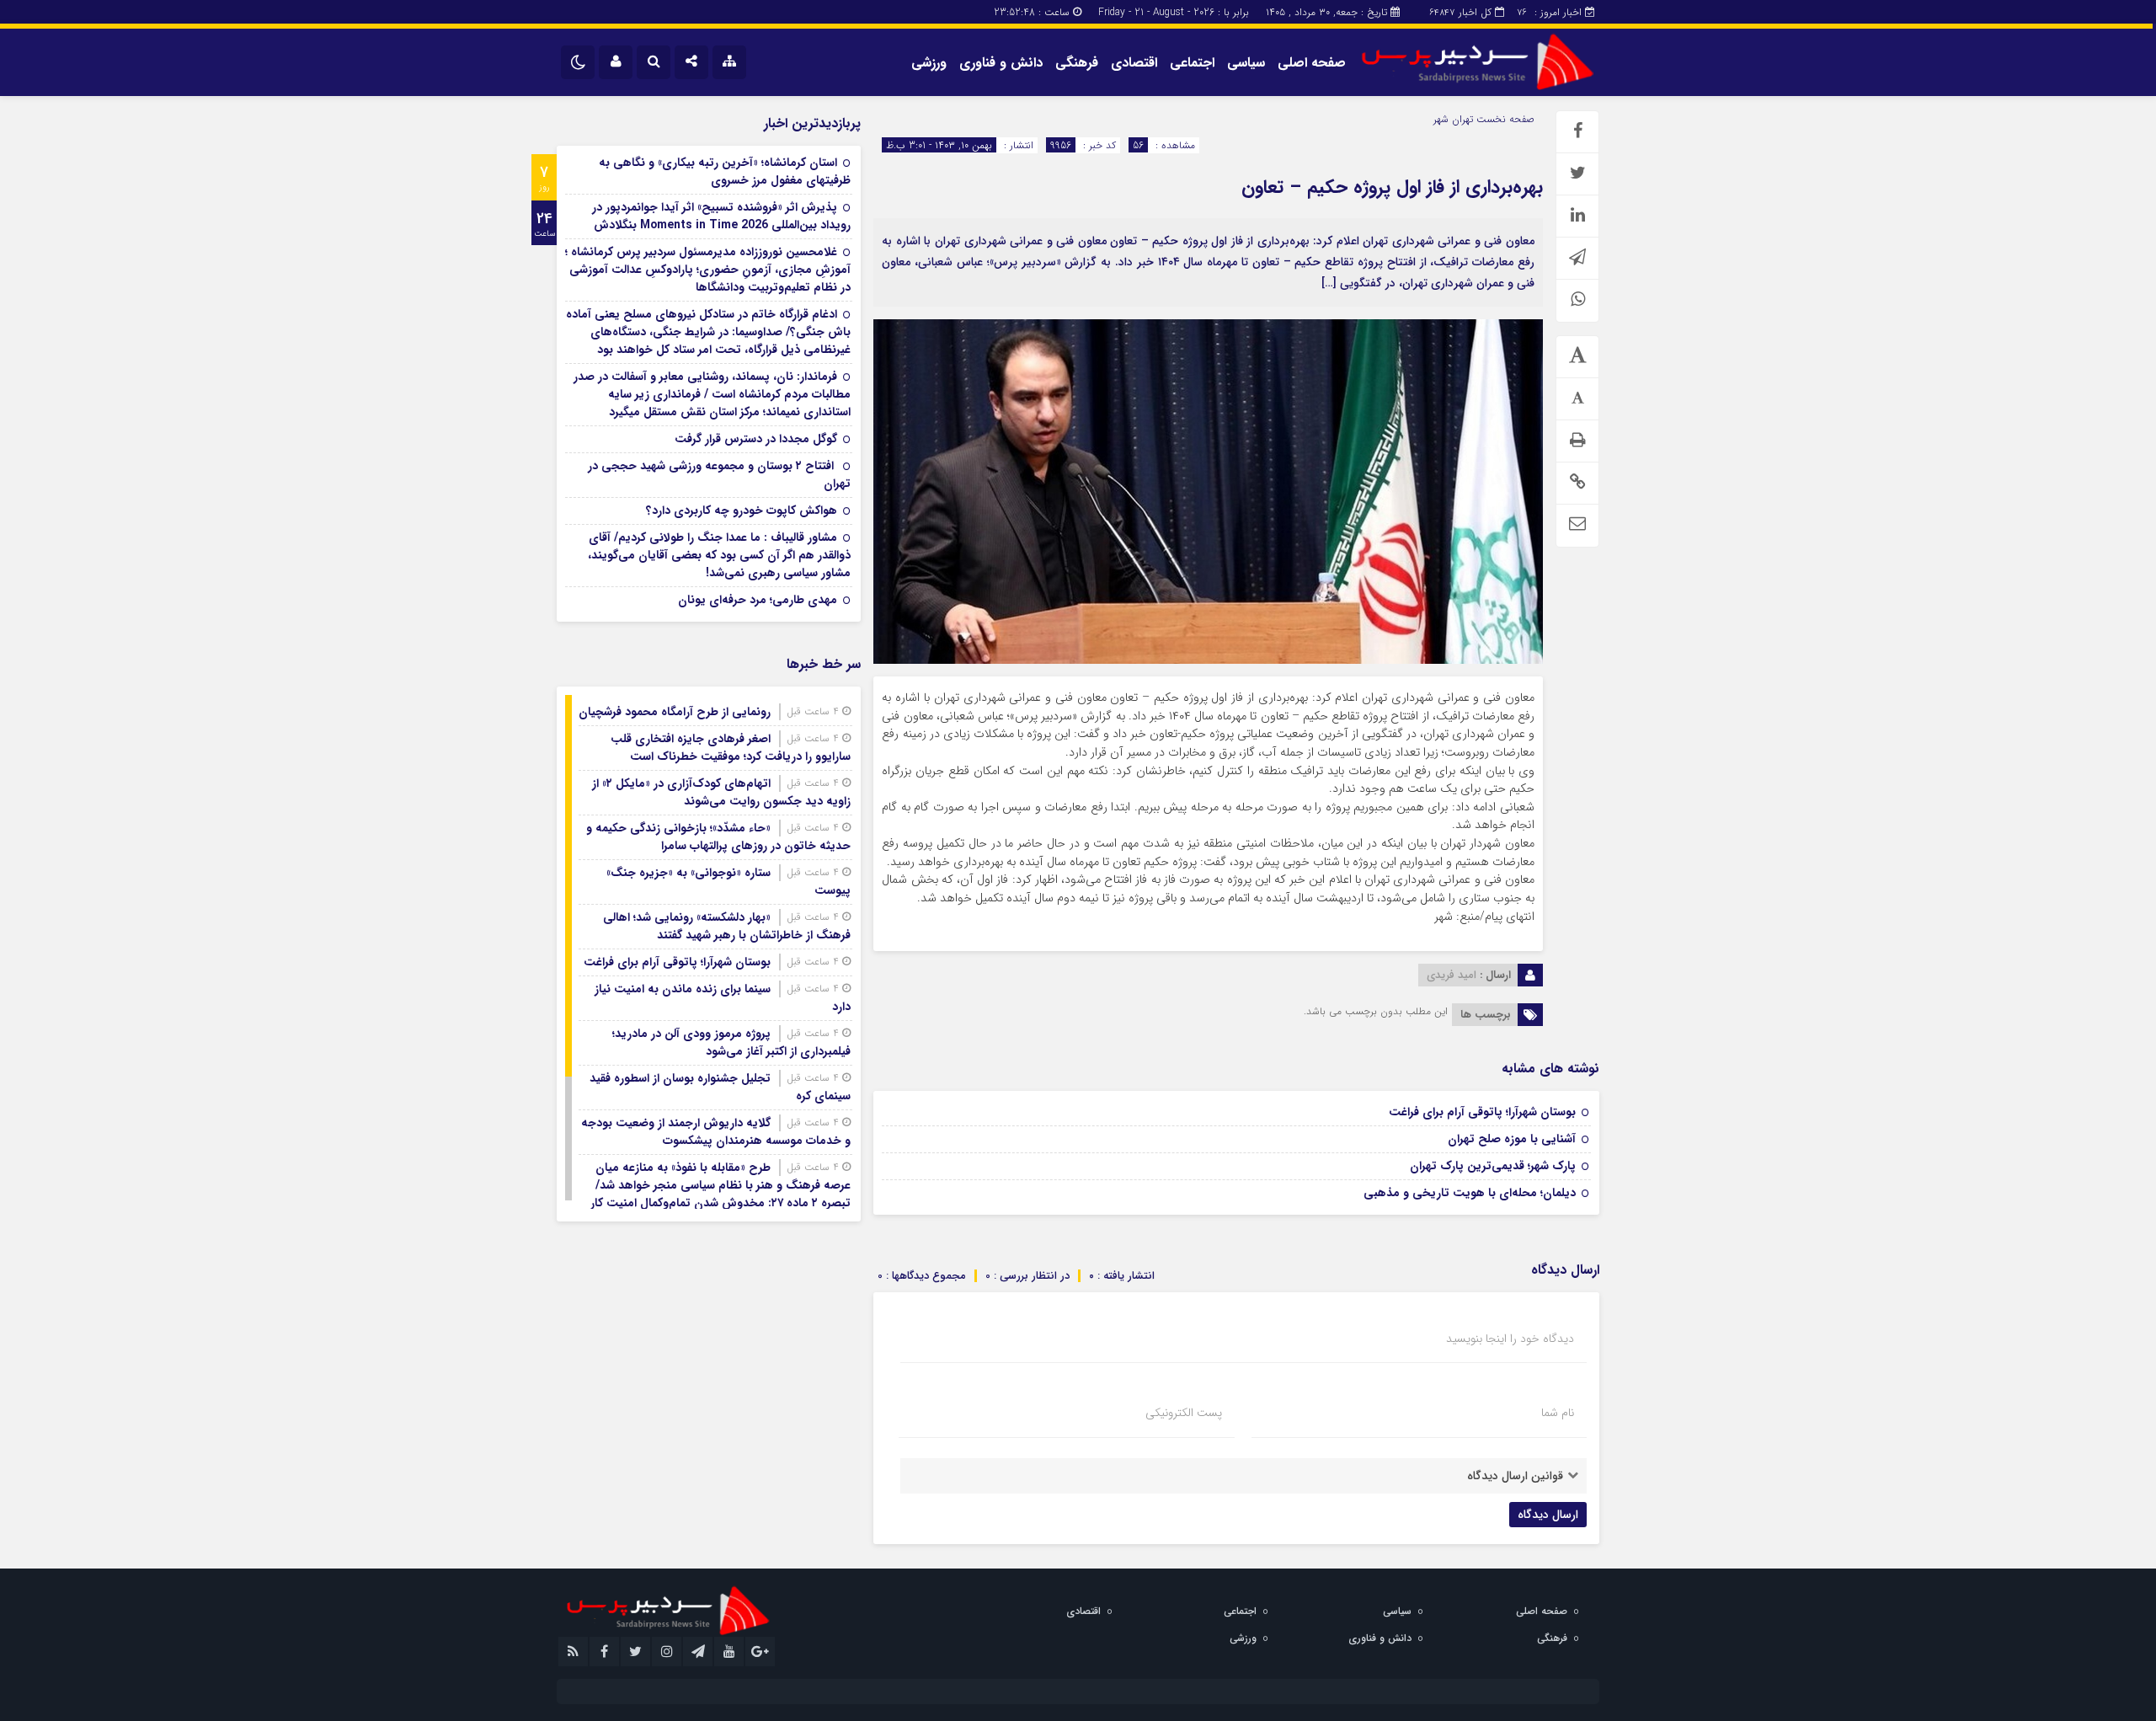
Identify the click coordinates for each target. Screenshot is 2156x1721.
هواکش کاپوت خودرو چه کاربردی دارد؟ (742, 510)
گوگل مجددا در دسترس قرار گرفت (756, 439)
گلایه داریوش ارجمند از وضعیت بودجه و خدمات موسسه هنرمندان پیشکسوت (716, 1132)
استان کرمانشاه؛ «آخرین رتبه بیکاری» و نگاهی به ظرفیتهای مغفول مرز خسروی (725, 171)
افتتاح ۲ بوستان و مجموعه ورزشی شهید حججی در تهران (719, 475)
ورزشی (929, 63)
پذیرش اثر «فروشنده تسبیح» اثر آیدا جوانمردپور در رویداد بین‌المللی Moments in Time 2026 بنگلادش (721, 216)
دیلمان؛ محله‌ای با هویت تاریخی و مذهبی (1470, 1193)
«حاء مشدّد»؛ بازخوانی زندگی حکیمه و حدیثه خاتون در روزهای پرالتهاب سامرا (718, 837)
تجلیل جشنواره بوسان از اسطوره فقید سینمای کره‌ (720, 1087)
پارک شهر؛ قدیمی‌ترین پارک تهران (1493, 1166)
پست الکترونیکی (1184, 1413)
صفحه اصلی (1312, 63)
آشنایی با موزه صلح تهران (1512, 1139)
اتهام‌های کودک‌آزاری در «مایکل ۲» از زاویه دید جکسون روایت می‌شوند (721, 792)
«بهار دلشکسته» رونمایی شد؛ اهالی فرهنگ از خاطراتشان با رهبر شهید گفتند (727, 926)
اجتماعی (1192, 63)
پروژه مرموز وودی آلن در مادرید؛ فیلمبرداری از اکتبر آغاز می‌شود (731, 1042)
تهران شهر (1453, 119)
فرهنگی (1077, 63)
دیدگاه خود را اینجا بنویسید (1510, 1339)
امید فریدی (1452, 975)
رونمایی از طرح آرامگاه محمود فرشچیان (675, 712)
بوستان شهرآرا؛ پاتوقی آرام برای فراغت (1482, 1112)
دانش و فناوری (1001, 63)
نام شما (1558, 1413)
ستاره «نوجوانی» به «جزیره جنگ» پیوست (728, 882)
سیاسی (1246, 63)
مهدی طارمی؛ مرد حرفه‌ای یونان (758, 600)
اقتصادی (1134, 63)
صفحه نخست (1504, 119)
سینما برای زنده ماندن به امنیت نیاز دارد (723, 998)
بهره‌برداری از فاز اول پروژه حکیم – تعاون (1392, 187)
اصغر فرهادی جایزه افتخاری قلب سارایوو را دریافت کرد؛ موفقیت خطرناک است (731, 748)
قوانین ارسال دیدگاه (1515, 1476)
